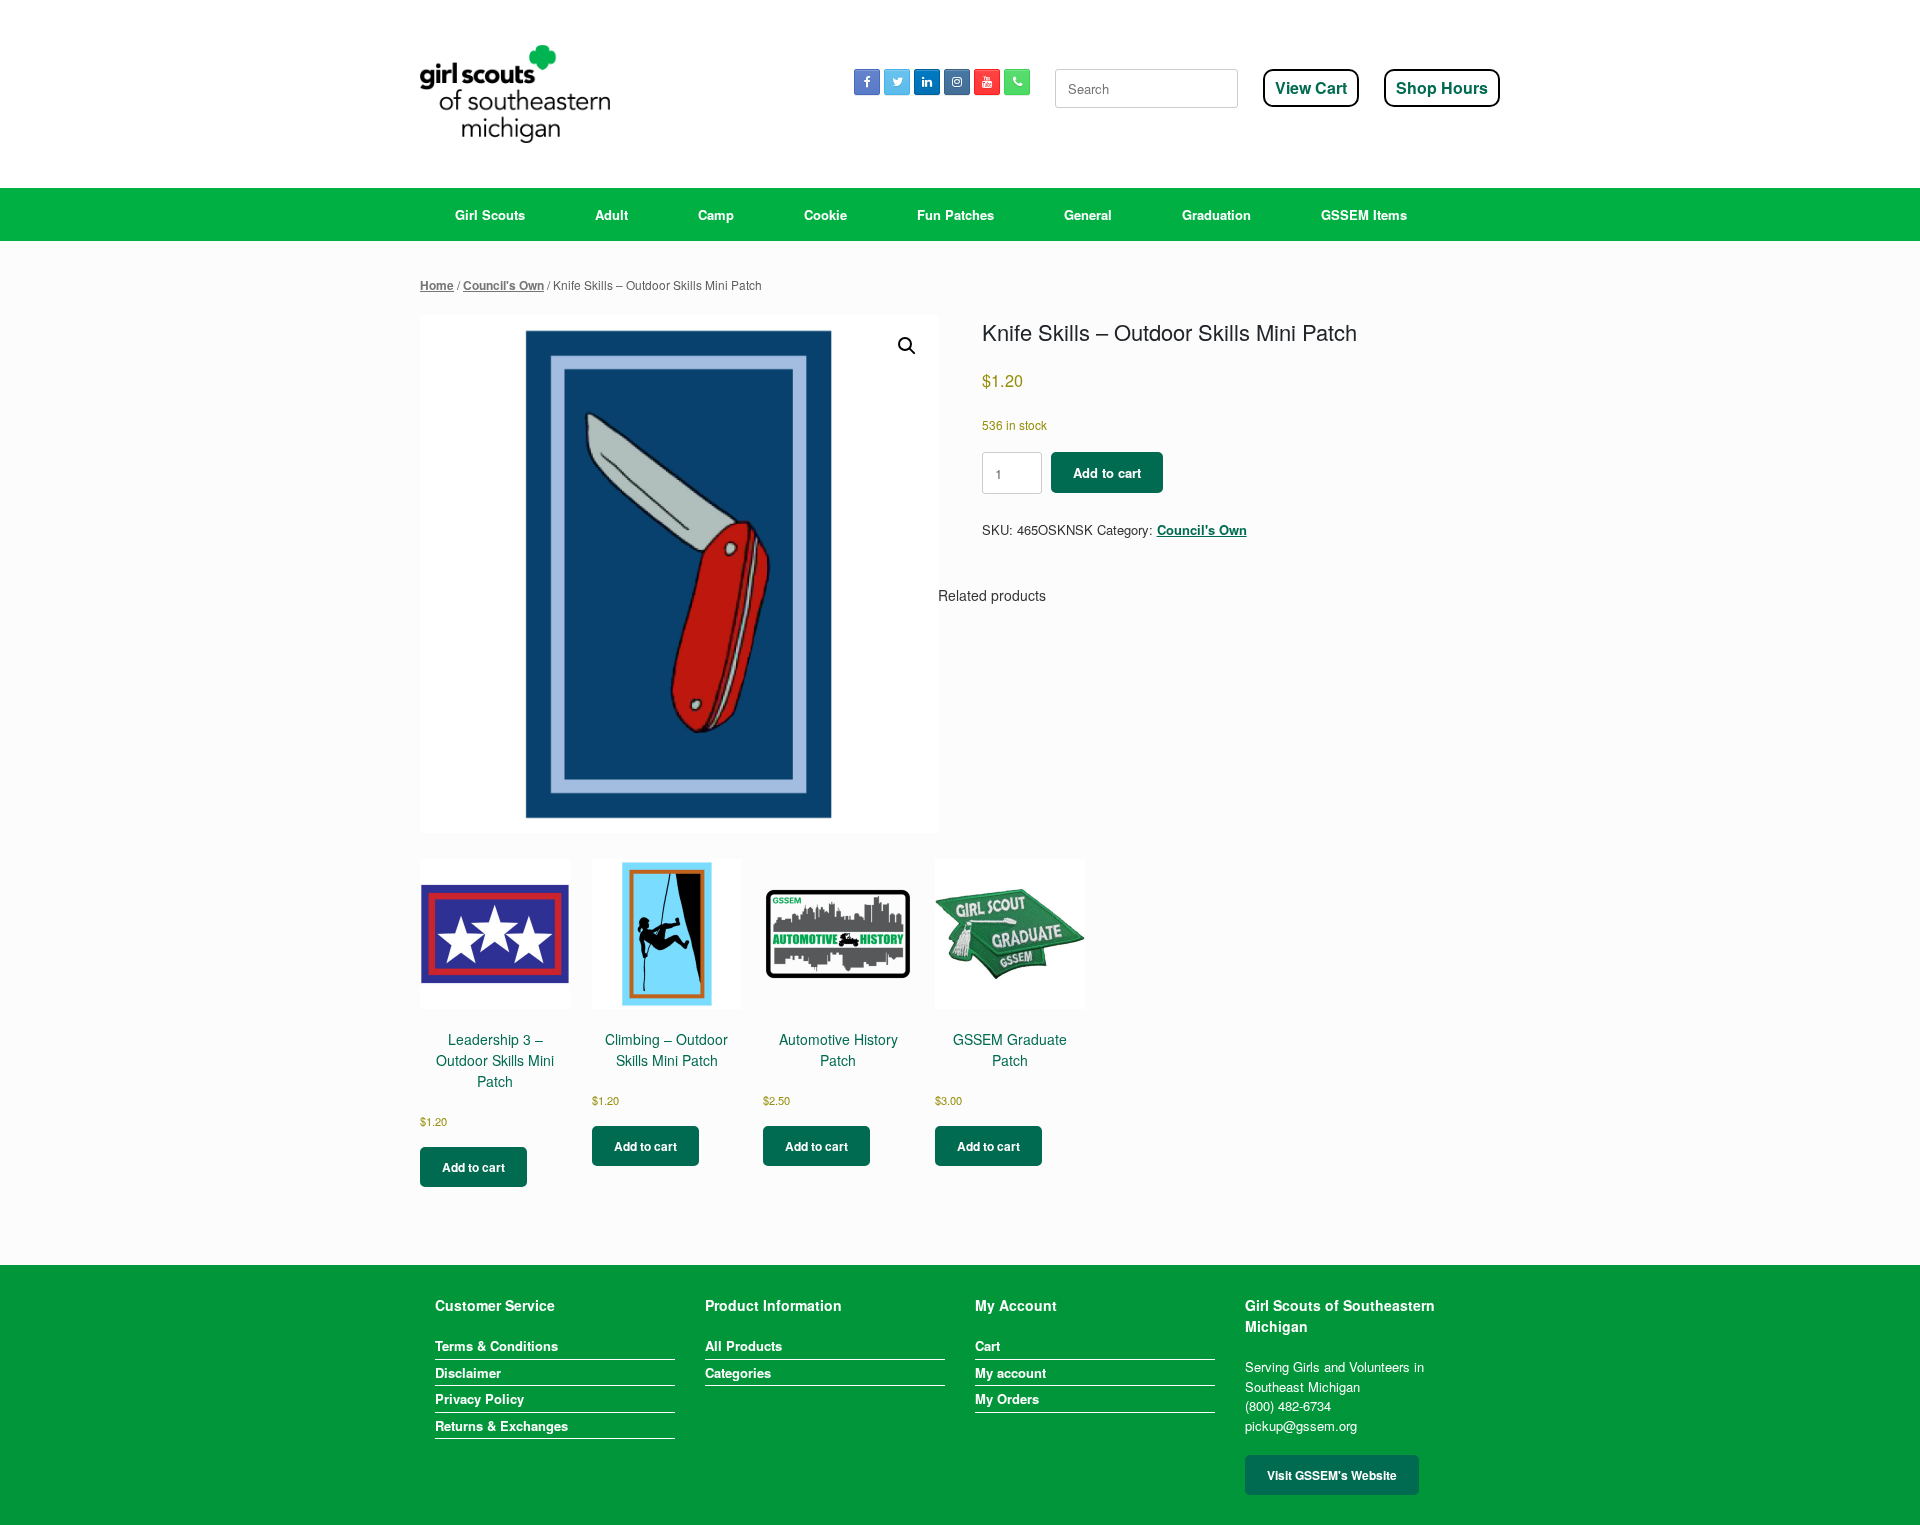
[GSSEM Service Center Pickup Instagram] (957, 82)
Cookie (825, 214)
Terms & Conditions (496, 1345)
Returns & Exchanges (501, 1425)
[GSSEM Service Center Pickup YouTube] (987, 82)
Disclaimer (468, 1372)
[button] (907, 346)
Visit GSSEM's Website (1332, 1475)
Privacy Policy (479, 1398)
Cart (987, 1345)
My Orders (1007, 1398)
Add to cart (1107, 472)
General (1088, 214)
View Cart (1311, 87)
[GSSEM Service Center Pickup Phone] (1017, 82)
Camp (716, 214)
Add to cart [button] (473, 1167)
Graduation (1216, 214)
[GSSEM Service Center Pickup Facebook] (867, 82)
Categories (738, 1372)
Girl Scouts (490, 214)
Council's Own (503, 285)
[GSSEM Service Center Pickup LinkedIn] (927, 82)
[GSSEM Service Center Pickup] (515, 94)
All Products (743, 1345)
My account (1010, 1372)
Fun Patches (955, 214)
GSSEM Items (1364, 214)
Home (437, 285)
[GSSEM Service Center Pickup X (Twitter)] (897, 82)
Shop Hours (1442, 87)
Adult (611, 214)
